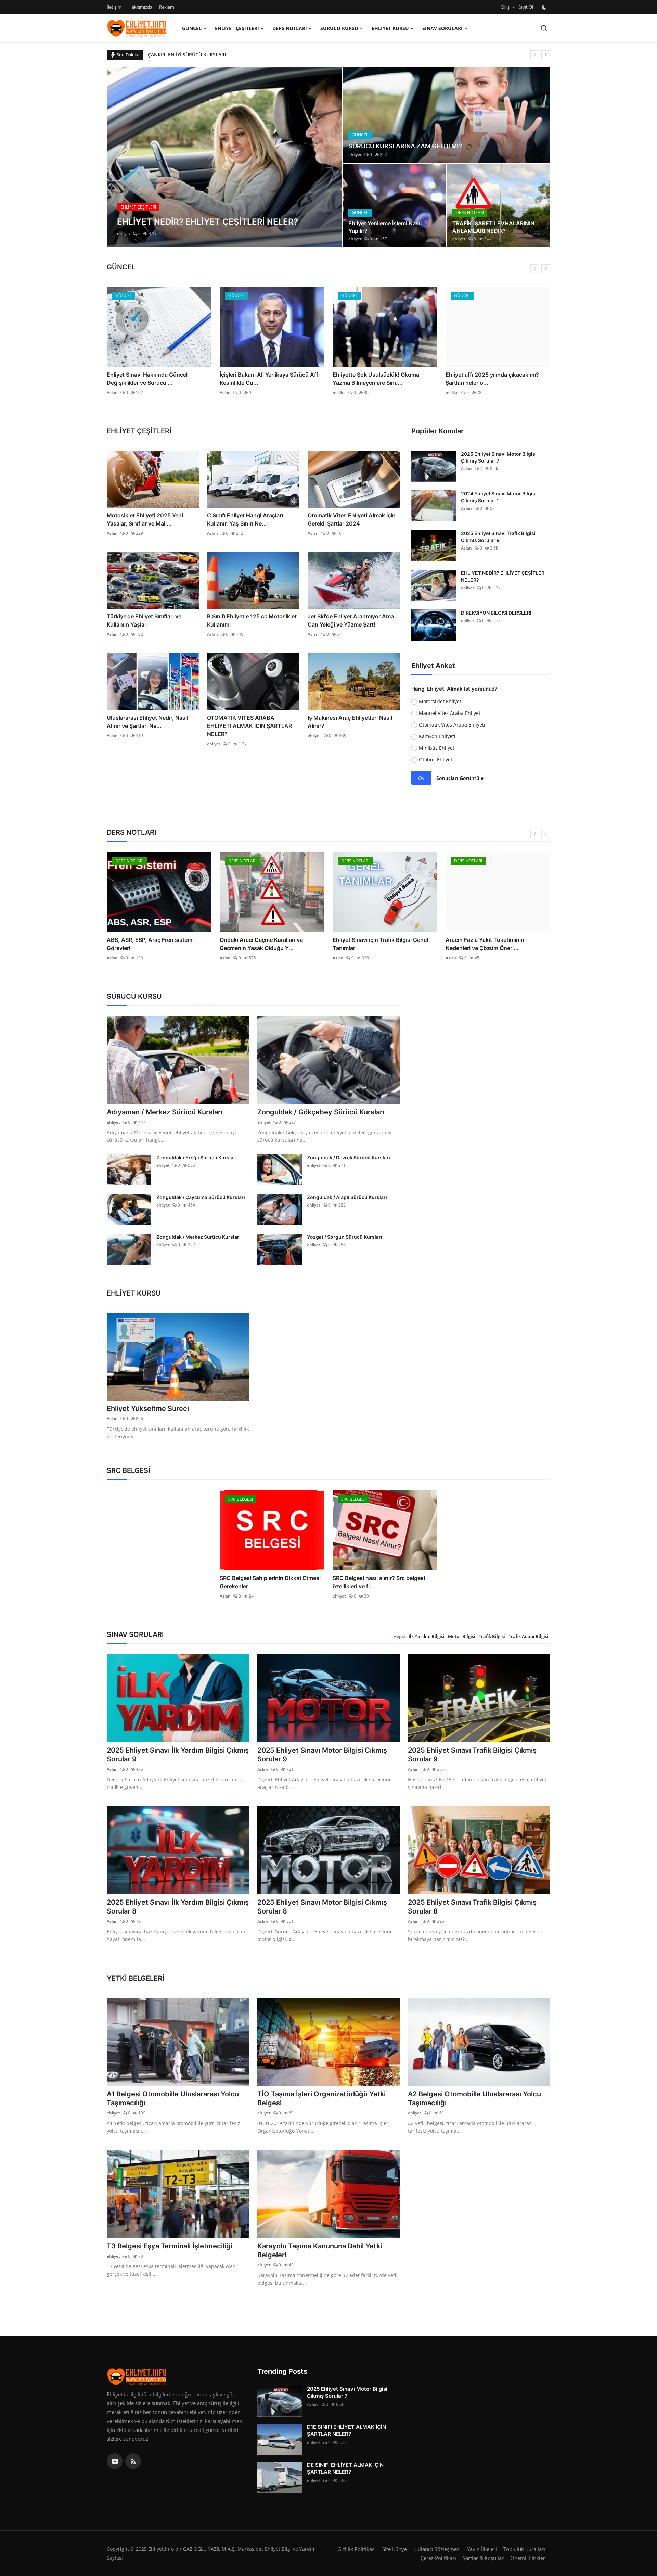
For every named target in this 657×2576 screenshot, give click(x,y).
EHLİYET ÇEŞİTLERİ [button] (237, 28)
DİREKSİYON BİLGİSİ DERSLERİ (496, 613)
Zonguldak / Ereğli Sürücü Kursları (197, 1157)
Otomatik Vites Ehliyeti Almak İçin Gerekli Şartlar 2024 (352, 519)
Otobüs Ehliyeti (436, 760)
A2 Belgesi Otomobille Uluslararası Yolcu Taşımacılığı (474, 2098)
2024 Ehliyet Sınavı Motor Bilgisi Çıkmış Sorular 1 (499, 497)
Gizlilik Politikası (357, 2549)
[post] (224, 157)
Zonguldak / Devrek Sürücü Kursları (349, 1157)
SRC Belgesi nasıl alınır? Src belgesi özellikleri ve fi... (379, 1582)
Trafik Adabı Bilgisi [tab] (529, 1636)
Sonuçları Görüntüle (460, 778)
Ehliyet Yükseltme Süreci (148, 1409)
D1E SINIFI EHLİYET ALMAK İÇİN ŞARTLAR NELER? (346, 2430)
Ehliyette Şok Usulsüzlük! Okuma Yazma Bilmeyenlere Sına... (376, 379)
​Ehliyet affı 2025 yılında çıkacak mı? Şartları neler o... (492, 379)
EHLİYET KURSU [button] (390, 28)
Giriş (505, 7)
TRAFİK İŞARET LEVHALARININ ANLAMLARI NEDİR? (493, 227)
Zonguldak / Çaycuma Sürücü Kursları (201, 1197)
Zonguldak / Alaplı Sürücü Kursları (347, 1197)
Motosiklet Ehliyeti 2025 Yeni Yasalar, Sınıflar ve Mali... (145, 519)
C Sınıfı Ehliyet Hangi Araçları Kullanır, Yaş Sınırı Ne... (245, 519)
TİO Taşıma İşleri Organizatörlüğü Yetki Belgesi (321, 2098)
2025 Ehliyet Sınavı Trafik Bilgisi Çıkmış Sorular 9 (498, 537)
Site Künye (395, 2549)
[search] (544, 28)
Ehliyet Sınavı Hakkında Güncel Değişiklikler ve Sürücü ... (147, 379)
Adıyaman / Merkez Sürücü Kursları (165, 1112)
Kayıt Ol (525, 7)
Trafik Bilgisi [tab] (492, 1636)
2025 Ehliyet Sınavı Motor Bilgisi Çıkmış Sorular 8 (322, 1907)
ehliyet (124, 234)
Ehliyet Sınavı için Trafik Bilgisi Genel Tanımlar (380, 944)
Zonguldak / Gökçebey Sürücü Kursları (321, 1112)
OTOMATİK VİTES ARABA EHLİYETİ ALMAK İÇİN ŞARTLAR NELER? (249, 726)
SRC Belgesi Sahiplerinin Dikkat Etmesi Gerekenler (270, 1582)
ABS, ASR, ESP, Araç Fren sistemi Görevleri (150, 944)
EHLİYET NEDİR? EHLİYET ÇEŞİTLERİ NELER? (503, 576)
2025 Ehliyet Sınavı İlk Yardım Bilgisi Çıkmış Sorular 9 (178, 1755)
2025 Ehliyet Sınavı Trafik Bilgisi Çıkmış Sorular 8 (472, 1907)
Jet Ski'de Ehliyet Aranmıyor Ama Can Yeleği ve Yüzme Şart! (351, 620)
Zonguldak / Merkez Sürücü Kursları (198, 1237)
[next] (546, 55)
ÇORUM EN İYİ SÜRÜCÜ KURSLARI (186, 55)
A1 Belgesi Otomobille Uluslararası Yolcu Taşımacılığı (173, 2098)
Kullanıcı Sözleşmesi (437, 2549)
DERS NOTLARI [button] (290, 28)
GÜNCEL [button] (192, 28)
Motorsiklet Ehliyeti (441, 701)
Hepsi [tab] (399, 1636)
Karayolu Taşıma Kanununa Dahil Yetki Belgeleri (320, 2250)
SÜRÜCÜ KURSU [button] (339, 28)
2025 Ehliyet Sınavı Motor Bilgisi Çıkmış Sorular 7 (499, 457)
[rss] (133, 2461)
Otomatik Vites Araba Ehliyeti (452, 725)
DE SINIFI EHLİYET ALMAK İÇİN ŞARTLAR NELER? (345, 2468)
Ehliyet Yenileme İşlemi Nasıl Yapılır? (385, 227)
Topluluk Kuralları (524, 2549)
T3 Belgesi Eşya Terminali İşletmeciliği (170, 2246)
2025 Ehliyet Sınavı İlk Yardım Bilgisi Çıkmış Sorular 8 (178, 1907)
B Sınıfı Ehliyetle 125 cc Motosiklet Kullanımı (252, 620)
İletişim (114, 7)
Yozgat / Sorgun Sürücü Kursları (345, 1237)
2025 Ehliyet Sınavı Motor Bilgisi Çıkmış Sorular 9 (322, 1755)
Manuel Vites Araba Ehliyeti (450, 713)
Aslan (112, 393)
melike (339, 393)
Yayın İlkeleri (482, 2549)
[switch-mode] (545, 7)
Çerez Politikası (438, 2558)
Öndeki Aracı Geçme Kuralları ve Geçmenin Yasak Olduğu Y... (261, 944)
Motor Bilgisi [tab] (462, 1636)
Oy (421, 778)
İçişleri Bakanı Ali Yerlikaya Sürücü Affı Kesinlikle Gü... (270, 379)
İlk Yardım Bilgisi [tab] (427, 1636)
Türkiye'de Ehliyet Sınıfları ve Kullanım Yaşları (144, 620)
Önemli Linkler (528, 2558)
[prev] (535, 55)
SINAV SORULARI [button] (442, 28)
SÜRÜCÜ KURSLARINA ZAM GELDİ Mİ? (405, 146)
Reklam (167, 7)
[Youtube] (115, 2461)
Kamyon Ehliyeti (437, 736)
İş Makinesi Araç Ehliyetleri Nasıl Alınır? (350, 722)
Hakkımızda (140, 7)
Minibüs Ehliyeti (437, 748)
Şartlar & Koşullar (483, 2558)
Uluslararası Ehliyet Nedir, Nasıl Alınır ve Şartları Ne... (147, 722)
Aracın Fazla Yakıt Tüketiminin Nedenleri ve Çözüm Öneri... (485, 944)
